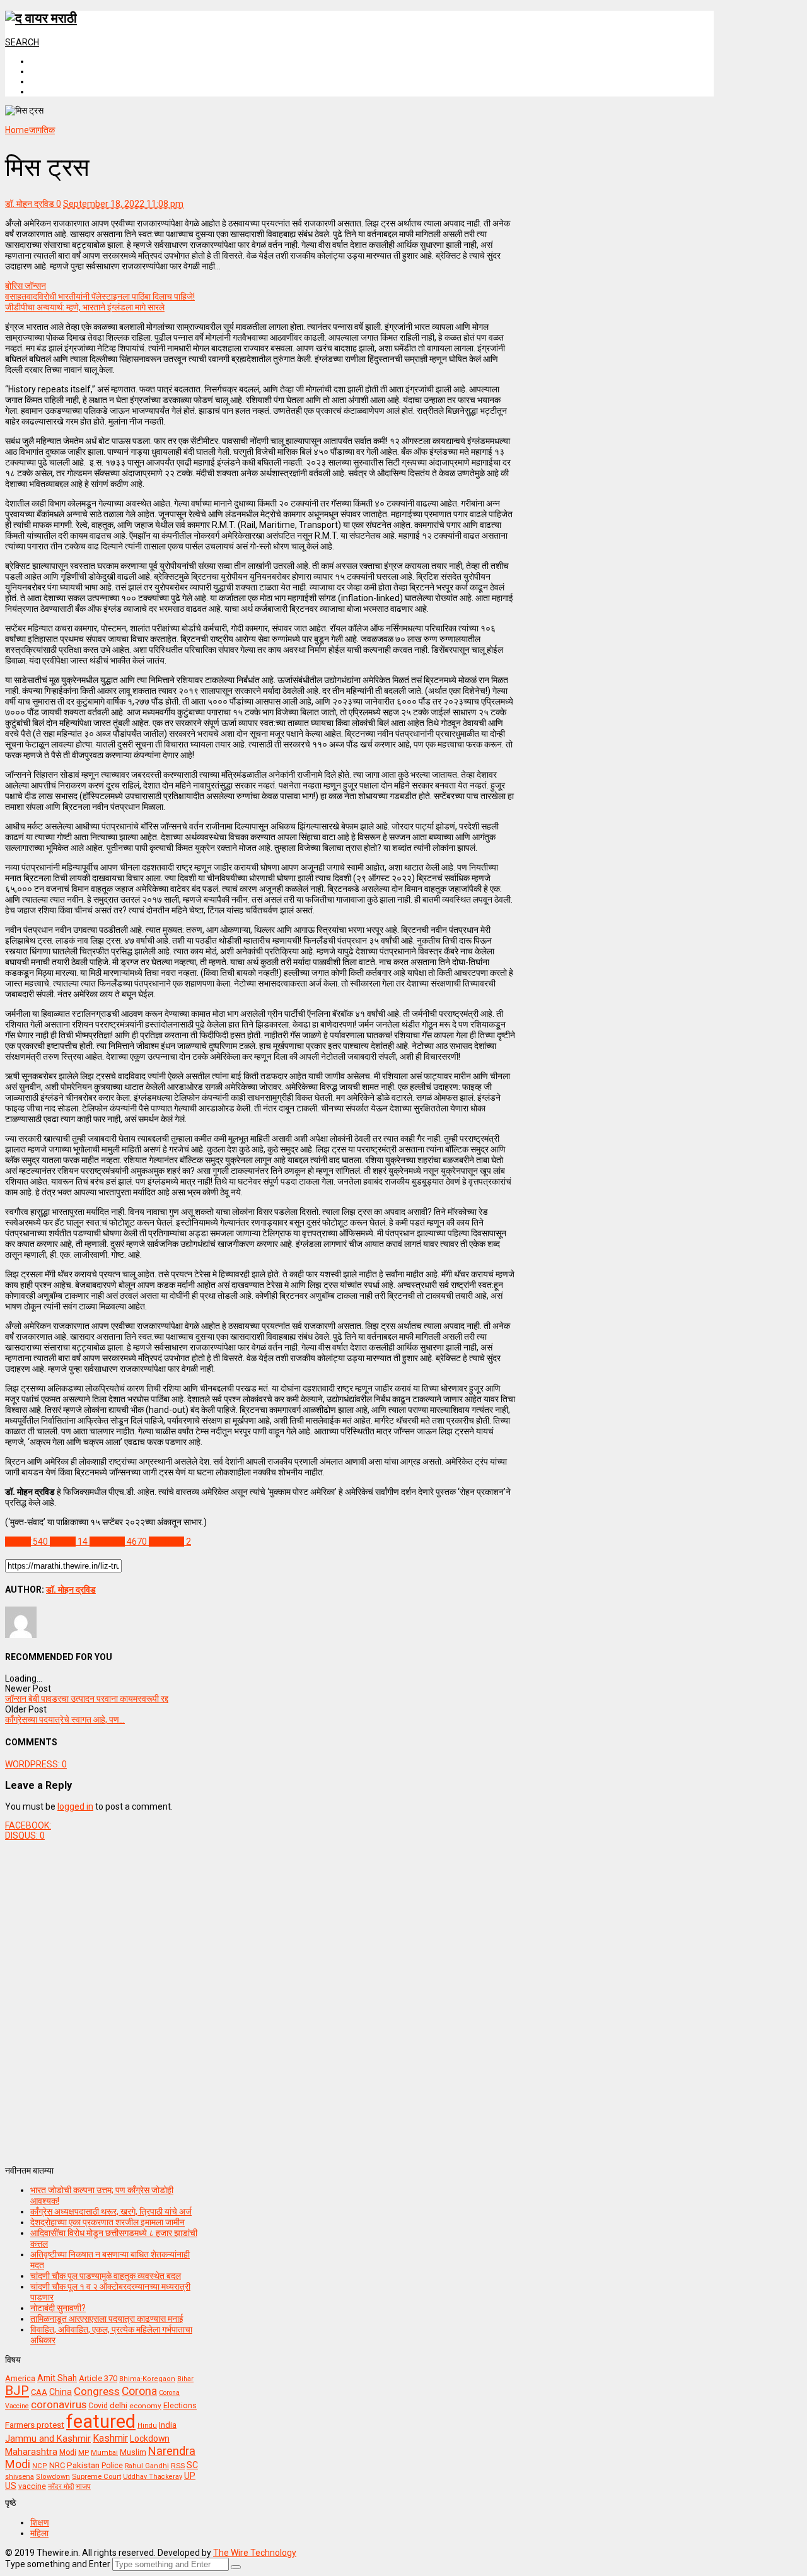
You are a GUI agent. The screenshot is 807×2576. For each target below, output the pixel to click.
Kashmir (110, 2438)
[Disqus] (260, 1998)
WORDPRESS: (36, 1764)
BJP (17, 2391)
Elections (180, 2406)
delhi (119, 2405)
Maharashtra (31, 2452)
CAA (39, 2392)
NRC (57, 2465)
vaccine (32, 2486)
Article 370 (98, 2378)
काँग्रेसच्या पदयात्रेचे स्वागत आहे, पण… (65, 1719)
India (168, 2425)
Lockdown (150, 2438)
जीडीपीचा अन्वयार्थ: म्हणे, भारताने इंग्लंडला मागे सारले (85, 307)
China (61, 2392)
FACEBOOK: (28, 1825)
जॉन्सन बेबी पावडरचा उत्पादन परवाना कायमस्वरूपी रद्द (87, 1699)
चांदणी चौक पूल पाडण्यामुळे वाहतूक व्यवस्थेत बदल (106, 2276)
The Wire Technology (255, 2553)
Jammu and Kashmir (48, 2439)
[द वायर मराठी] (41, 18)
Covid (98, 2406)
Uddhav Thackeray (153, 2477)
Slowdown (53, 2477)
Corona (139, 2391)
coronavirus (59, 2404)
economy (145, 2406)
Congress (97, 2391)
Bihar (185, 2379)
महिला (39, 2533)
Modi (68, 2452)
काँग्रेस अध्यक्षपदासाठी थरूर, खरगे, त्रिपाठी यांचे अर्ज (111, 2211)
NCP (40, 2466)
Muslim (133, 2452)
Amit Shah (57, 2378)
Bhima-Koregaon (147, 2379)
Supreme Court (96, 2476)
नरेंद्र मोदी (61, 2486)
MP (84, 2452)
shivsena (20, 2477)
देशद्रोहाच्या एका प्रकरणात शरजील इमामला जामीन (107, 2222)
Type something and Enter (58, 2564)
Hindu (147, 2426)
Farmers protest (35, 2425)
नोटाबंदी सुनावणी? (58, 2308)
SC (192, 2465)
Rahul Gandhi (147, 2466)
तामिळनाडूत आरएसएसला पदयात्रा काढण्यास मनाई (107, 2319)
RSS (178, 2466)
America (20, 2378)
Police (112, 2466)
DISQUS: (25, 1835)
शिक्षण (40, 2522)
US (11, 2486)
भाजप (83, 2486)
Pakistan (83, 2465)
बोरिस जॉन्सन (26, 286)
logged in (75, 1806)
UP (190, 2476)
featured (101, 2421)
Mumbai (104, 2453)
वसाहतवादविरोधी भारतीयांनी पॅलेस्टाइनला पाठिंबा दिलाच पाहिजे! (100, 296)
